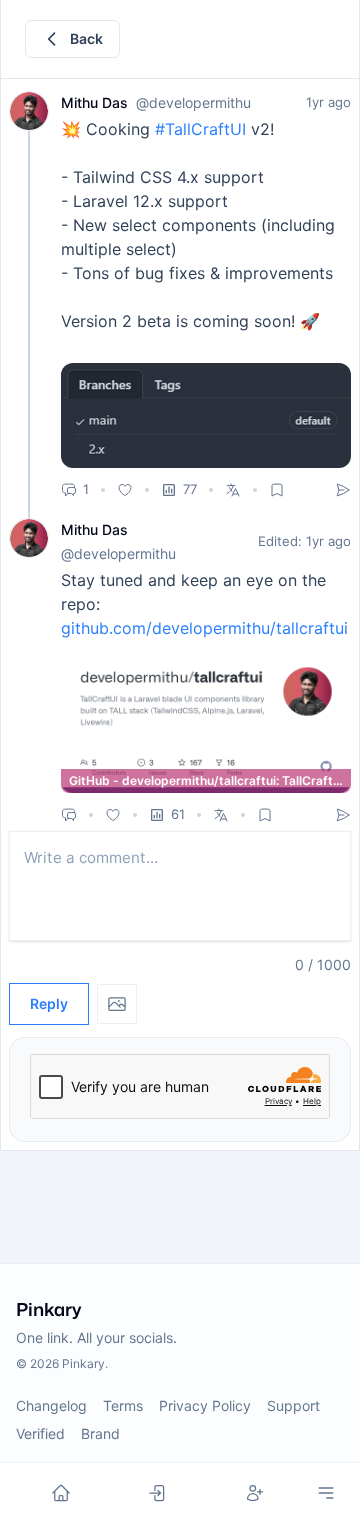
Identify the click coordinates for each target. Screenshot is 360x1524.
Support (293, 1405)
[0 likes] (125, 490)
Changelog (51, 1405)
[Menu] (326, 1493)
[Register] (255, 1493)
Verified (40, 1433)
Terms (123, 1405)
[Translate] (233, 490)
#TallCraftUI (200, 129)
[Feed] (60, 1493)
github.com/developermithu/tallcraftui (204, 628)
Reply (49, 1003)
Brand (100, 1433)
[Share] (343, 490)
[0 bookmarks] (277, 490)
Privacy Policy (205, 1405)
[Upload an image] (117, 1004)
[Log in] (157, 1493)
